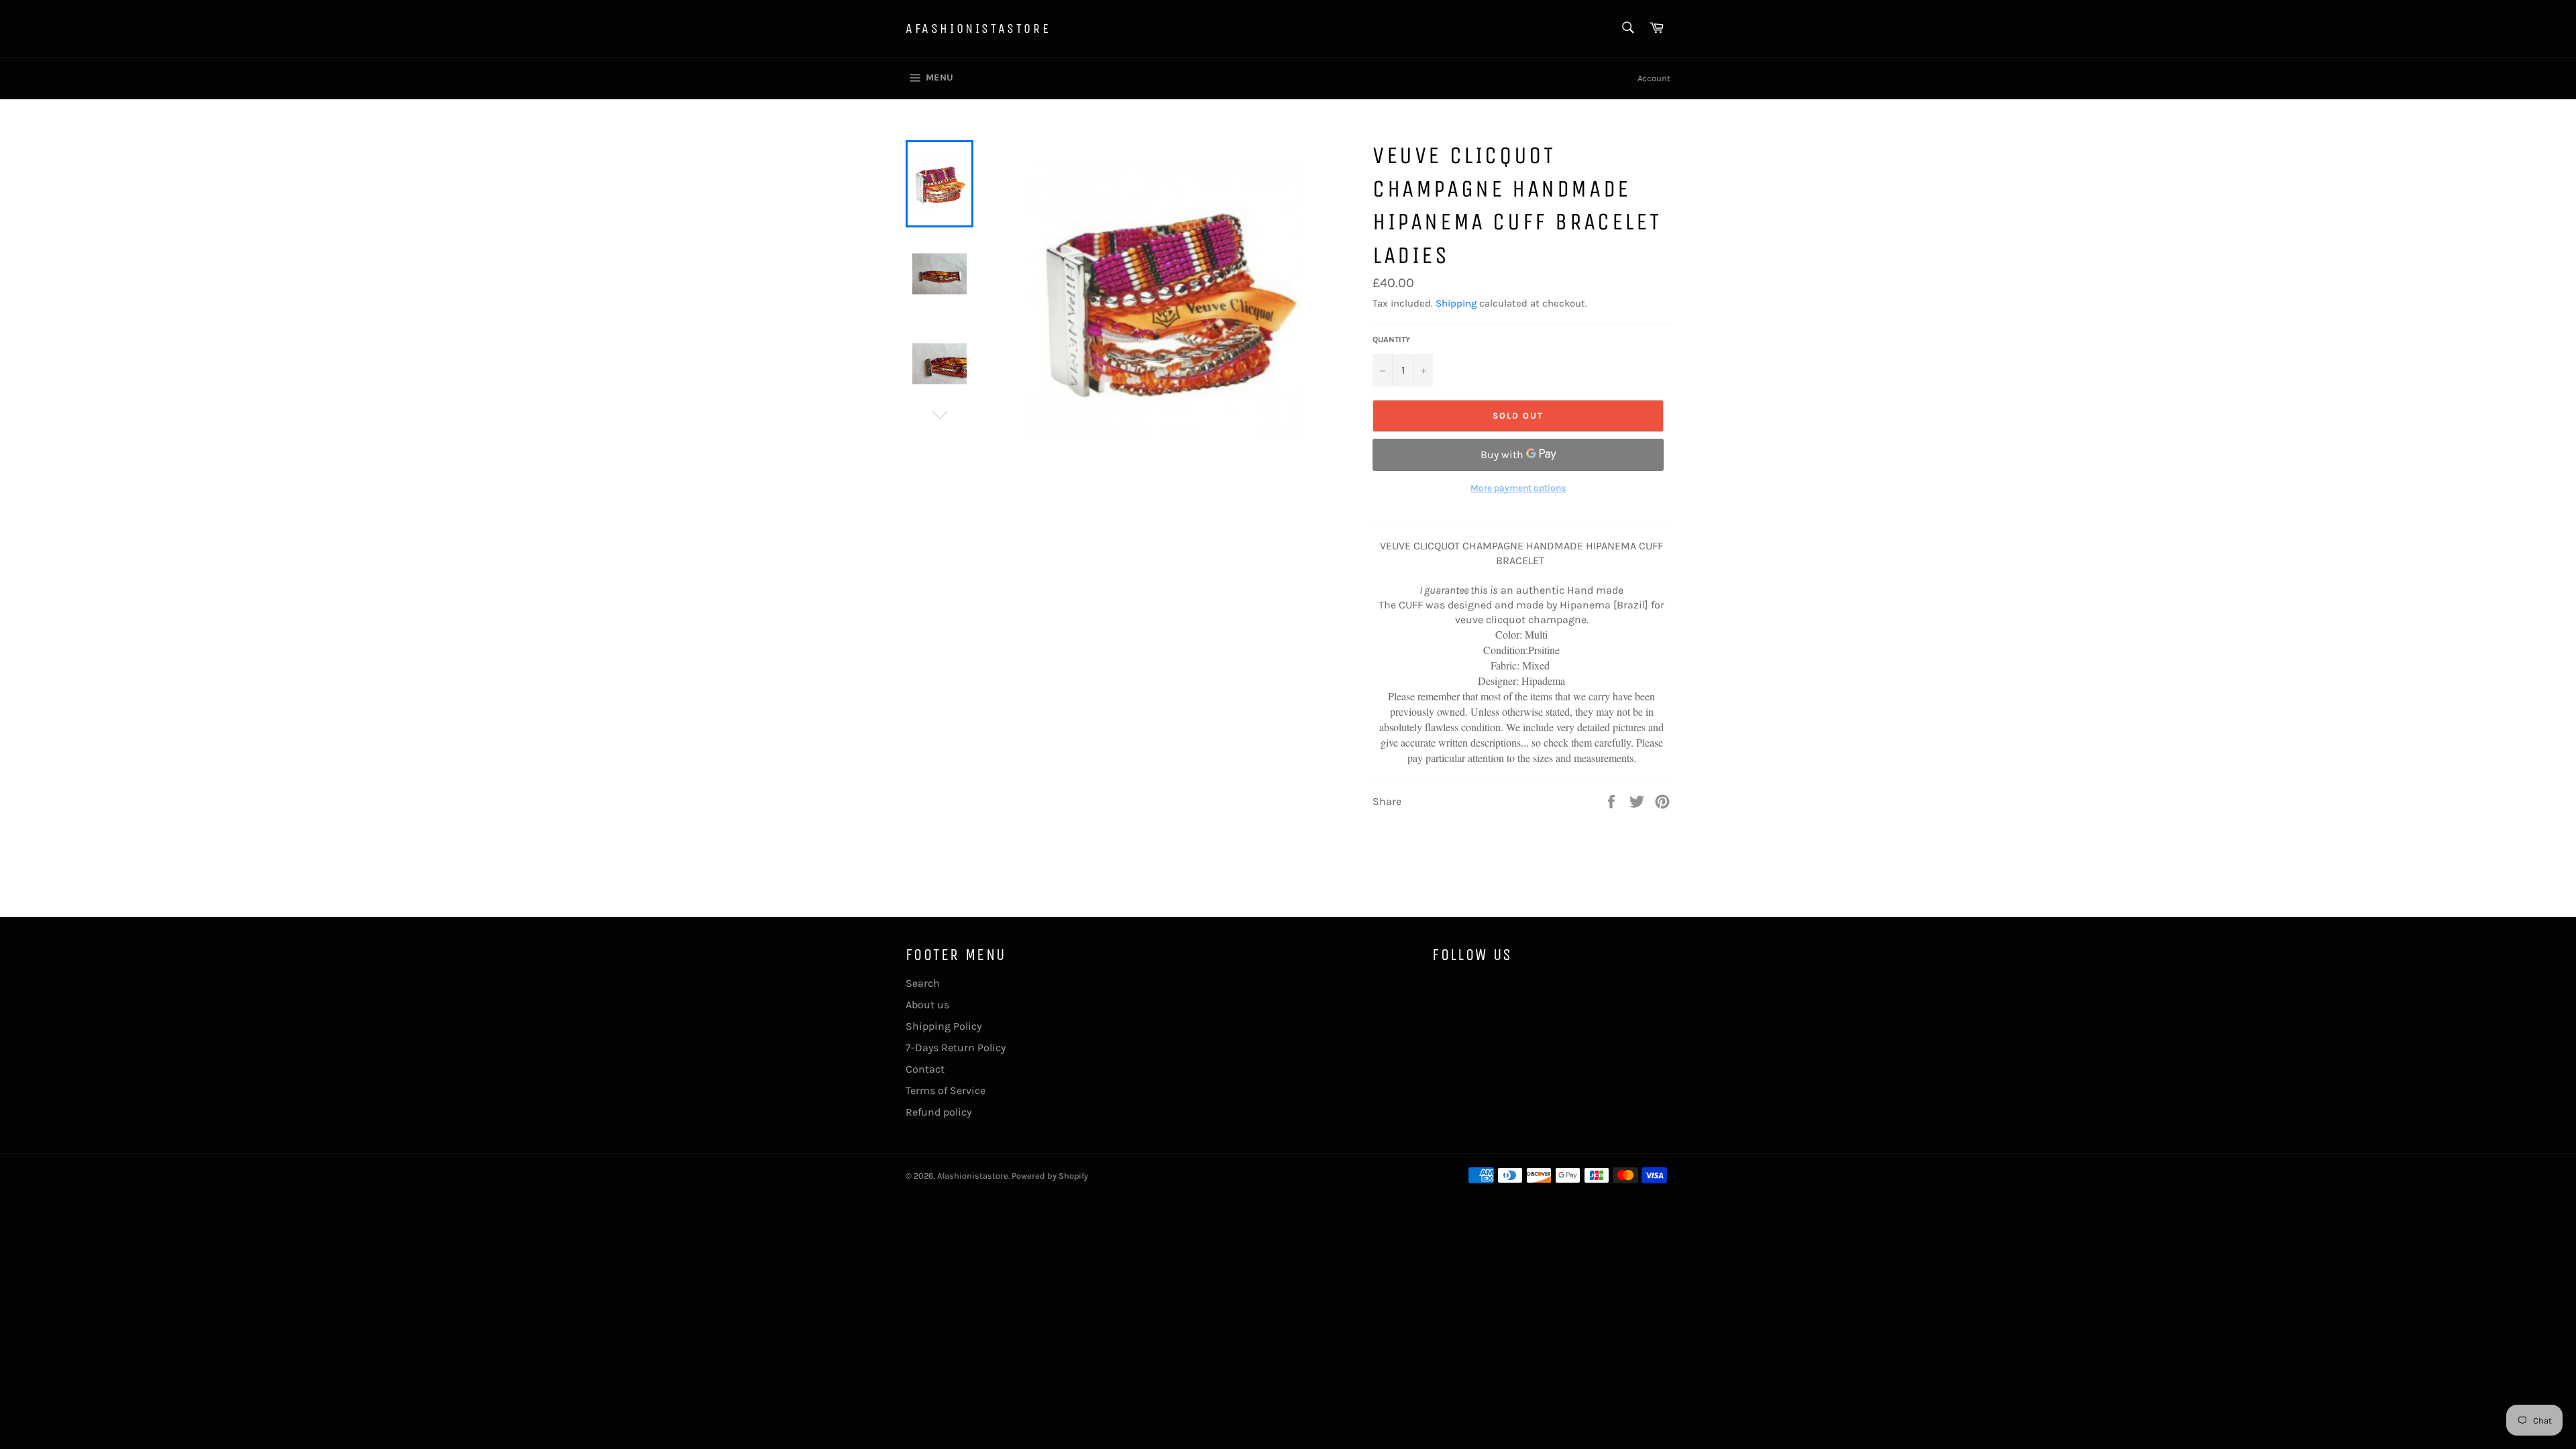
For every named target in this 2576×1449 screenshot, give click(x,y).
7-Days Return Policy (956, 1048)
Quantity (1391, 339)
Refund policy (938, 1112)
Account (1654, 78)
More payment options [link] (1518, 488)
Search (923, 983)
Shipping (1456, 303)
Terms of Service (946, 1090)
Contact (925, 1069)
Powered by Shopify (1050, 1176)
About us (927, 1005)
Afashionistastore (978, 29)
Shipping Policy (944, 1026)
